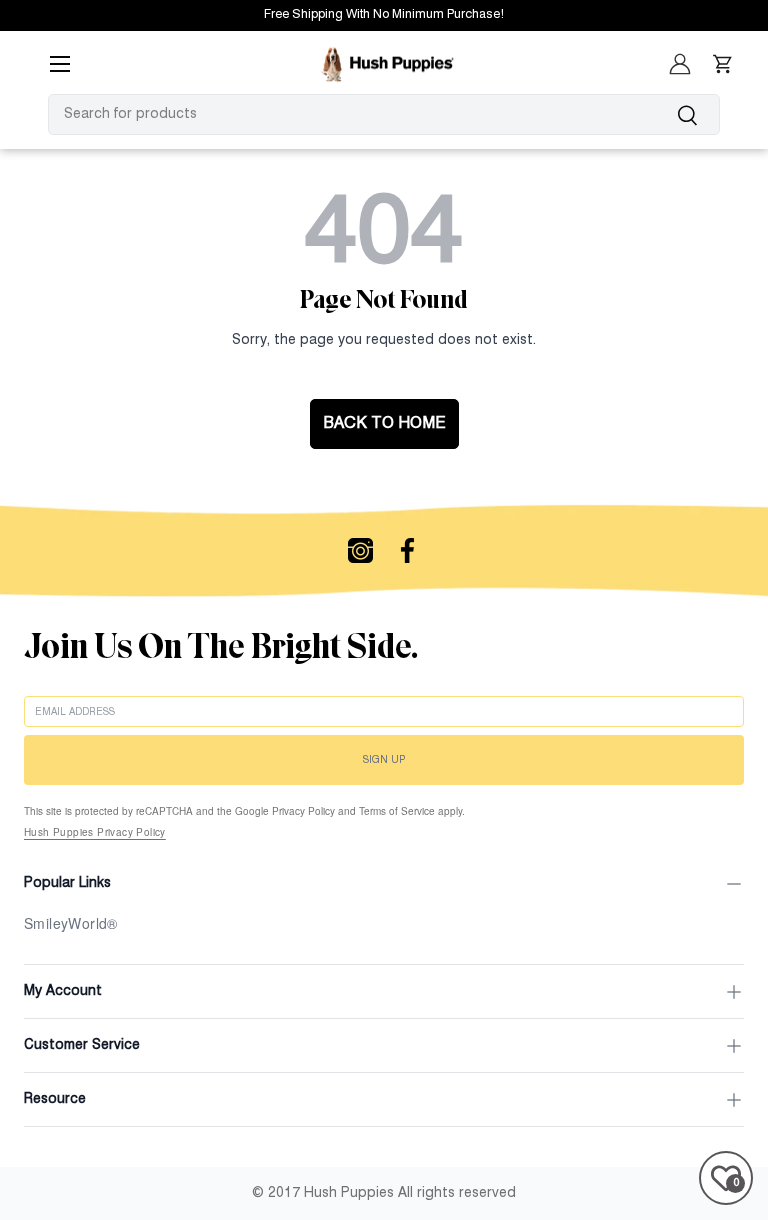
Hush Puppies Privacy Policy (95, 832)
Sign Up (384, 760)
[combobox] (384, 114)
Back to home (384, 424)
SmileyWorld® (71, 923)
